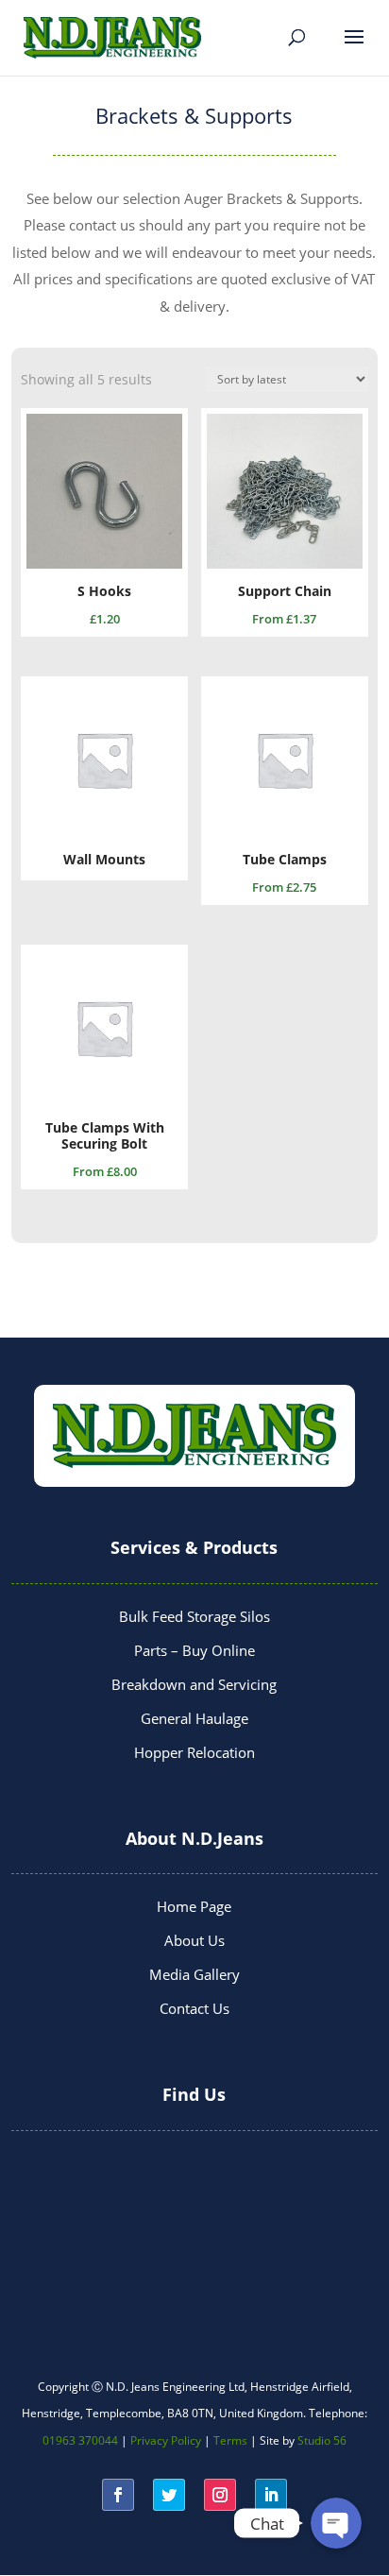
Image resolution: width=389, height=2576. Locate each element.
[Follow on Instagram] (220, 2495)
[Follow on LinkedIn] (271, 2495)
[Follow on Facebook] (118, 2495)
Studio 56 (322, 2440)
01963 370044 (80, 2440)
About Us (194, 1940)
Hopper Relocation (194, 1752)
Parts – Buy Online (194, 1650)
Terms (230, 2440)
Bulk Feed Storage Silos (194, 1616)
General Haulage (194, 1718)
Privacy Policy (166, 2440)
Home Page (194, 1906)
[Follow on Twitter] (169, 2495)
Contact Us (194, 2008)
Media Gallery (194, 1974)
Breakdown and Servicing (194, 1684)
